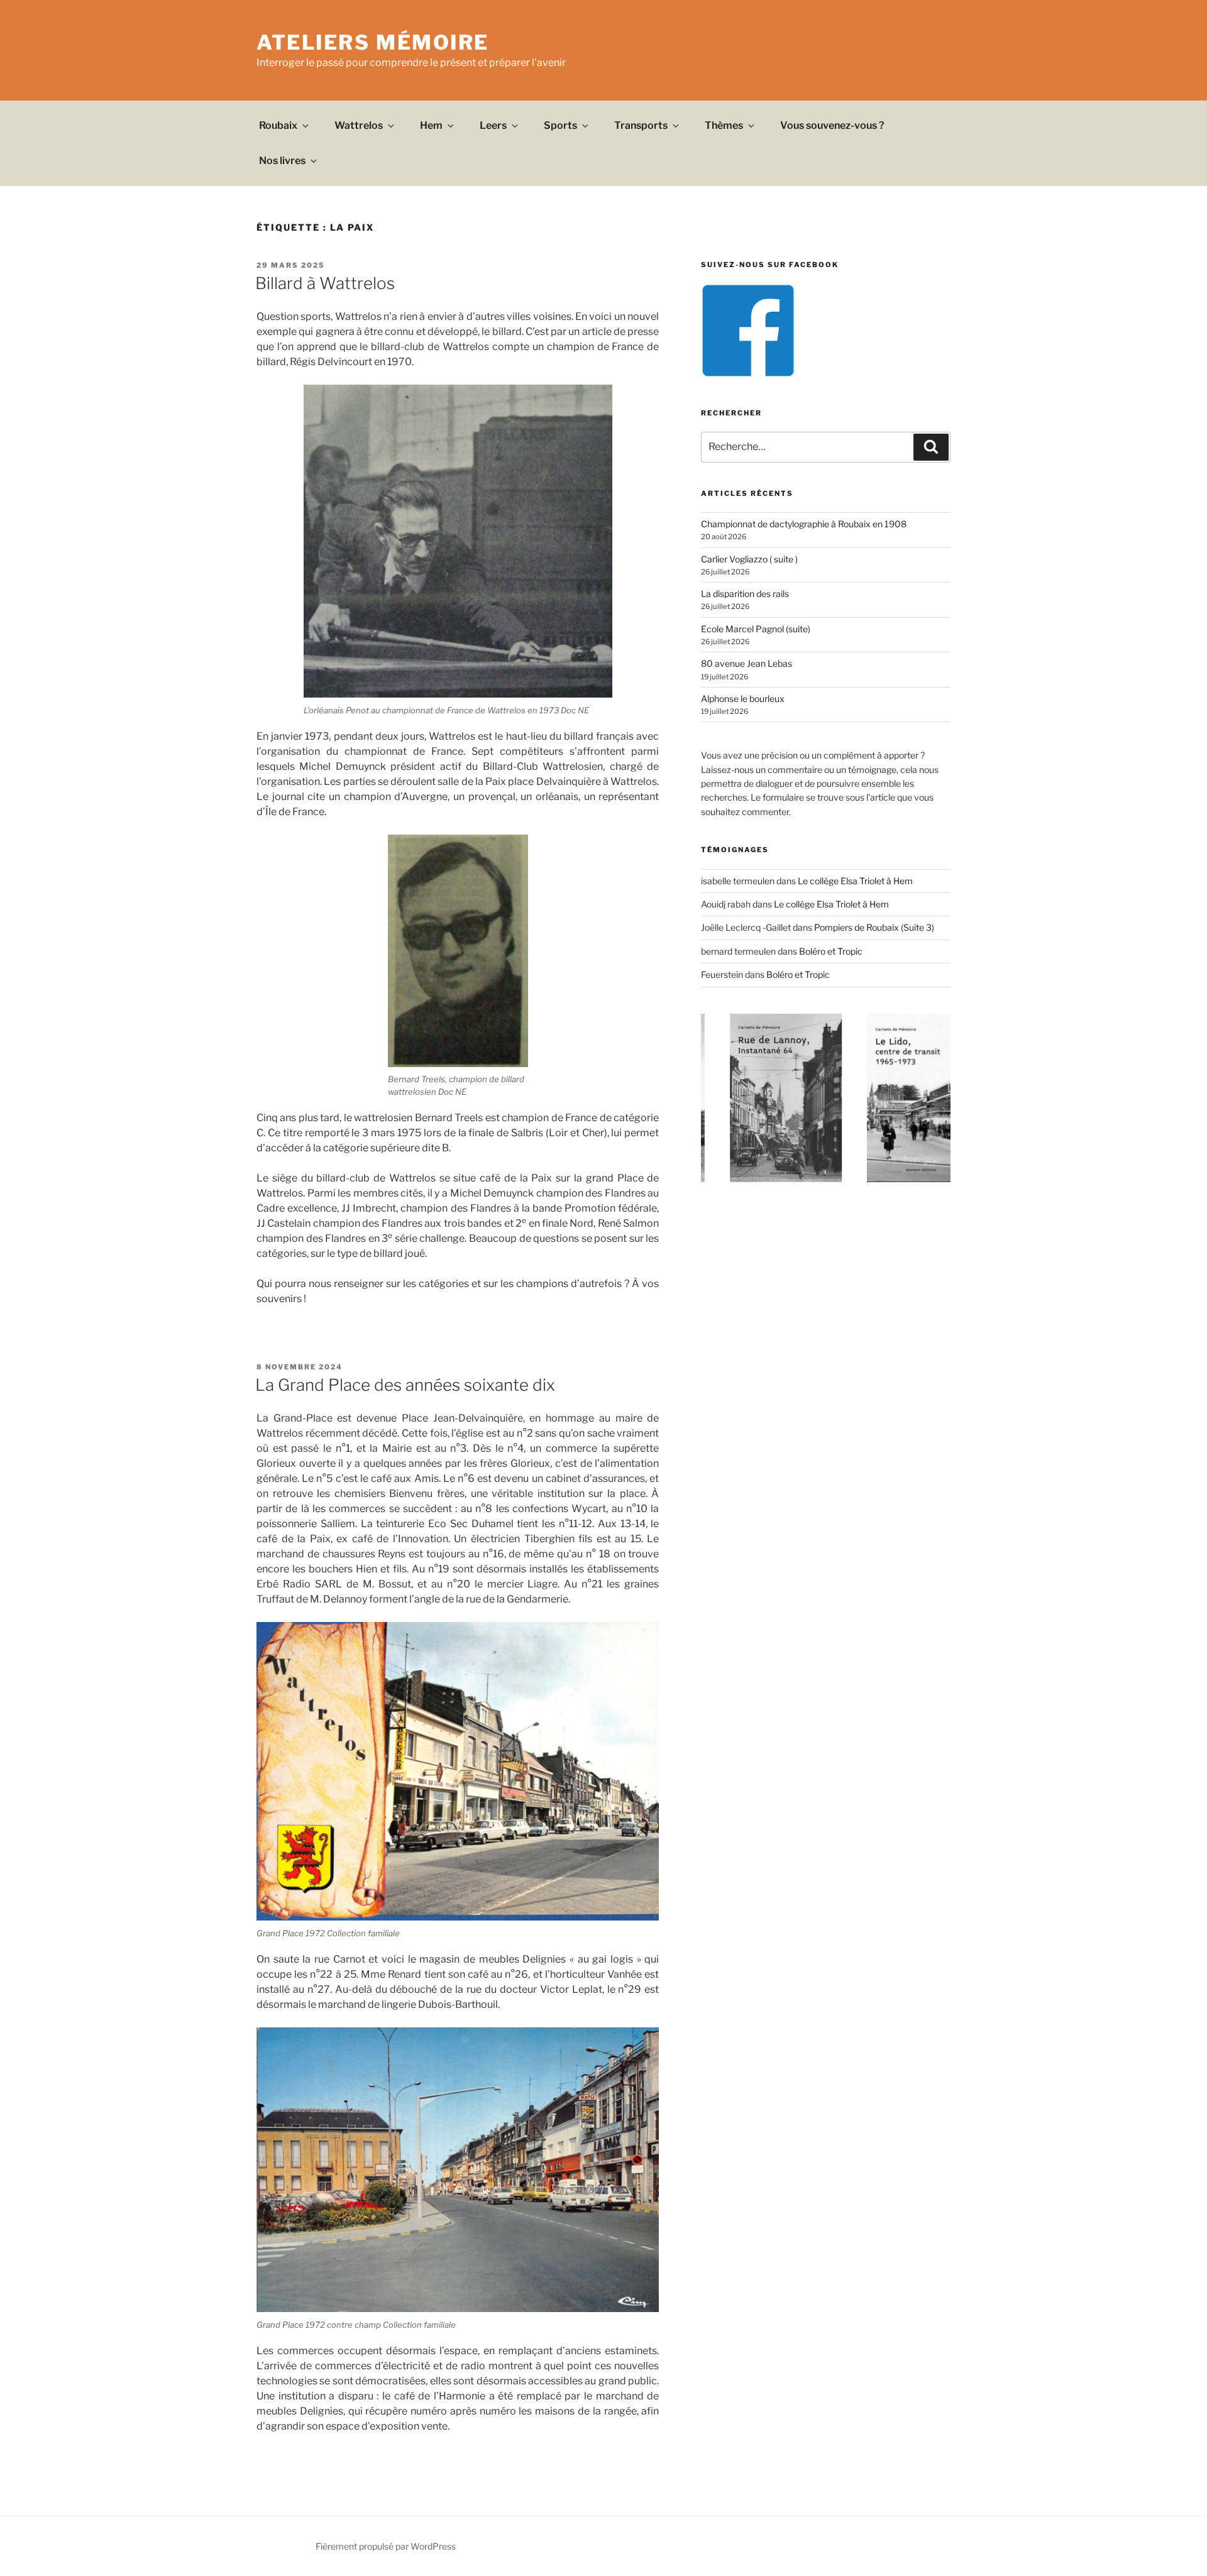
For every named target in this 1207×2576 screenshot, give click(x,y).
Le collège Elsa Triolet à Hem (855, 881)
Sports (560, 125)
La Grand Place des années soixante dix (405, 1385)
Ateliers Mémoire (373, 42)
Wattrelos (359, 125)
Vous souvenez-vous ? (832, 125)
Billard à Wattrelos (325, 283)
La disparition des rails (745, 594)
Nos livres (282, 161)
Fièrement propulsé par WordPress (386, 2546)
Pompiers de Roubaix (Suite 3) (874, 927)
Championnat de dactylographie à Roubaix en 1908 (804, 524)
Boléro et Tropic (831, 951)
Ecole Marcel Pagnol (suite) (756, 629)
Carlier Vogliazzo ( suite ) (749, 559)
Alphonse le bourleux (743, 699)
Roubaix (278, 125)
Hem (431, 125)
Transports (641, 125)
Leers (493, 125)
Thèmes (724, 125)
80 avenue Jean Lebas (747, 663)
